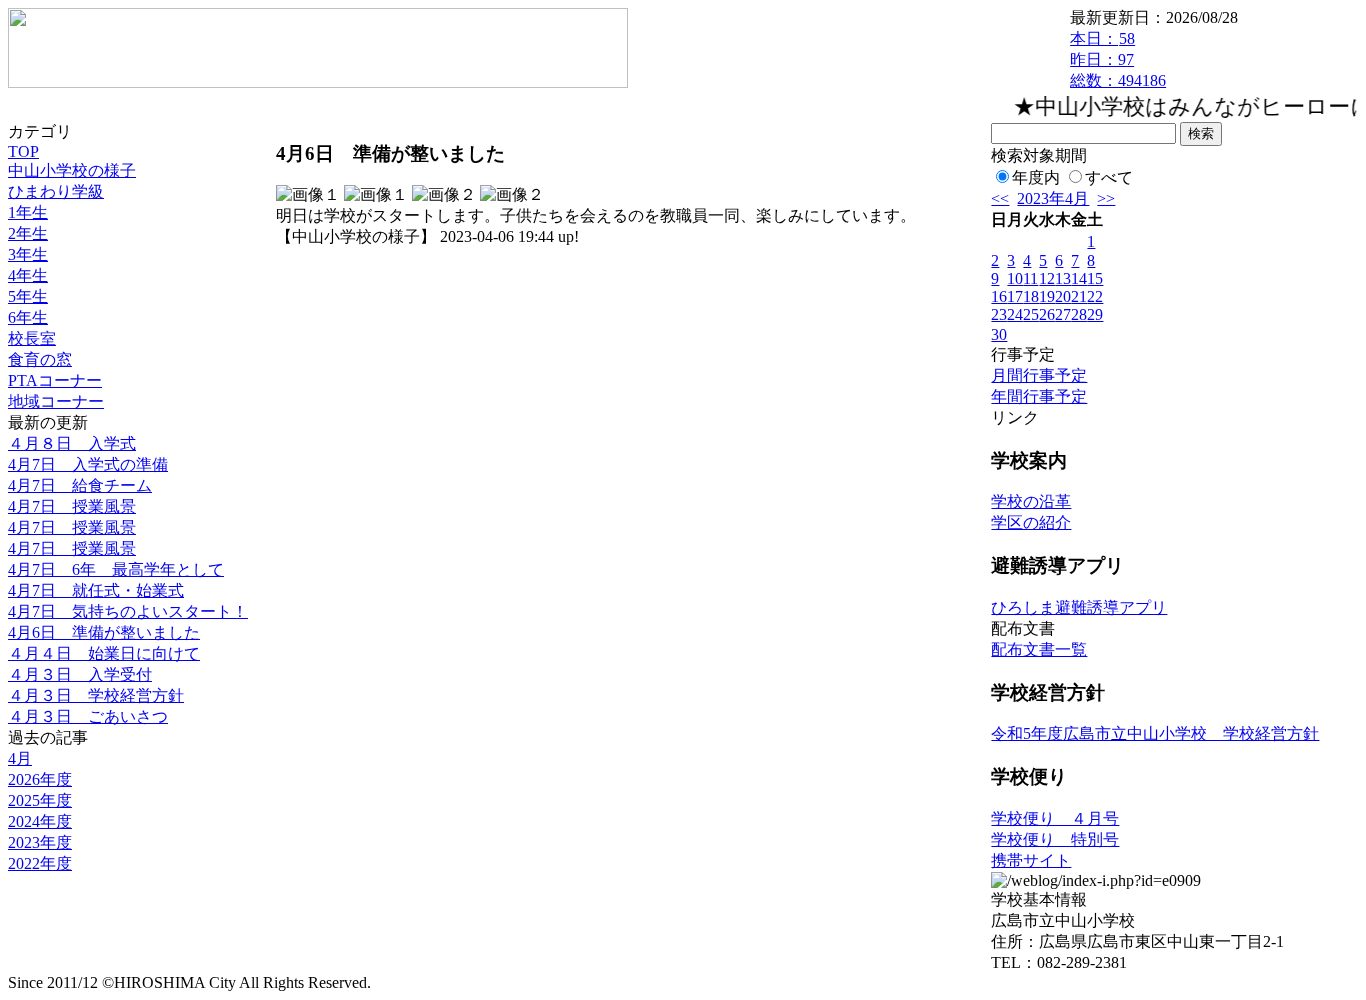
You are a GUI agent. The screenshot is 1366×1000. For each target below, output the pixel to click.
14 (1079, 278)
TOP (23, 151)
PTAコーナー (55, 380)
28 (1079, 314)
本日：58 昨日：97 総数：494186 (1118, 59)
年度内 (1036, 177)
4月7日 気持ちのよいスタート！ (128, 611)
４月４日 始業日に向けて (104, 653)
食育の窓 (40, 359)
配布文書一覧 (1039, 649)
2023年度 (40, 842)
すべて (1109, 177)
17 (1015, 296)
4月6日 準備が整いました (104, 632)
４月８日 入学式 (72, 443)
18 (1031, 296)
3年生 (28, 254)
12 (1047, 278)
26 (1047, 314)
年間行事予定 (1039, 396)
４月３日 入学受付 (80, 674)
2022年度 (40, 863)
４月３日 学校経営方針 (96, 695)
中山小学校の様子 (72, 170)
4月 (20, 758)
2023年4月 (1053, 198)
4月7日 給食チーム (80, 485)
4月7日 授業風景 (72, 506)
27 (1063, 314)
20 (1063, 296)
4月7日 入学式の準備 (88, 464)
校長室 (32, 338)
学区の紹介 (1031, 522)
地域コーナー (56, 401)
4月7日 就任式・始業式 (96, 590)
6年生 (28, 317)
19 (1047, 296)
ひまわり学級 (56, 191)
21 (1079, 296)
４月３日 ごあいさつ (88, 716)
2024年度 (40, 821)
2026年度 (40, 779)
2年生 (28, 233)
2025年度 (40, 800)
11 (1030, 278)
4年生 (28, 275)
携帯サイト (1031, 860)
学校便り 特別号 (1055, 839)
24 (1015, 314)
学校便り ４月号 (1055, 818)
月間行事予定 (1039, 375)
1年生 (28, 212)
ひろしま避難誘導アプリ (1079, 607)
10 (1015, 278)
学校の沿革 (1031, 501)
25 (1031, 314)
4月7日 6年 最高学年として (116, 569)
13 (1063, 278)
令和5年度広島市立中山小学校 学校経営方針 (1155, 733)
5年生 (28, 296)
